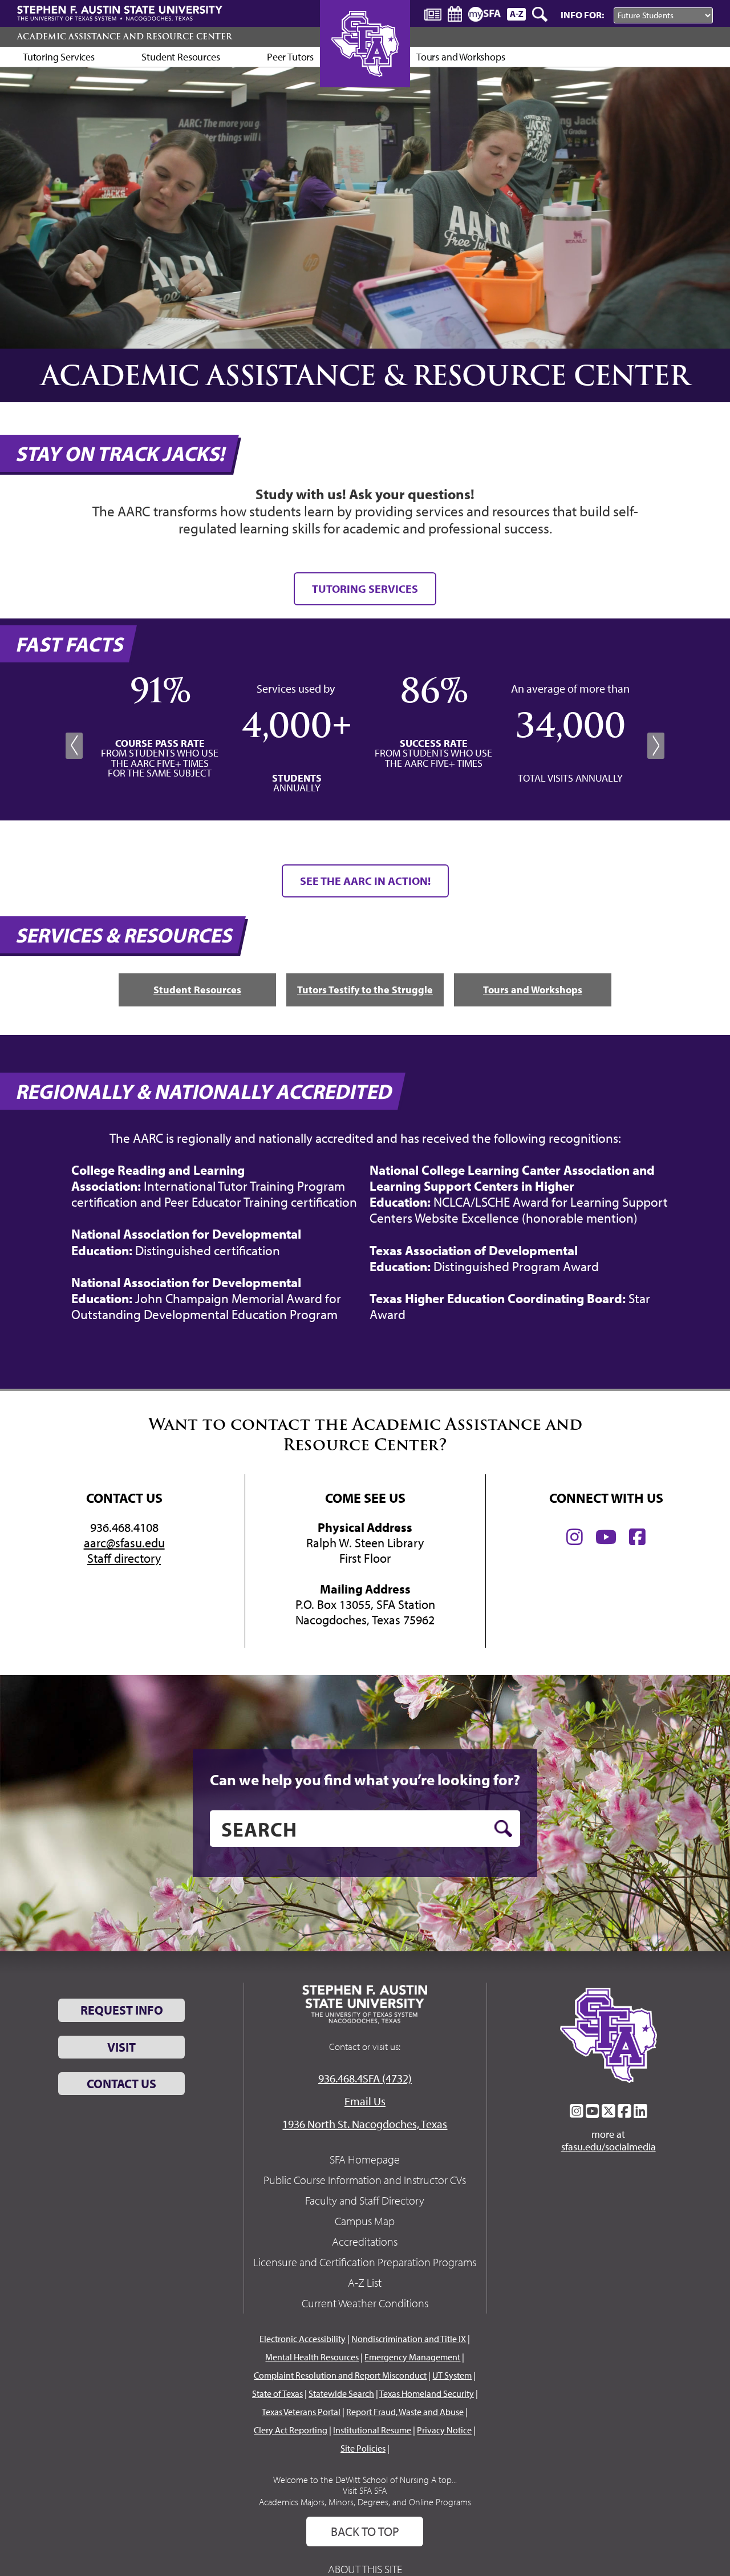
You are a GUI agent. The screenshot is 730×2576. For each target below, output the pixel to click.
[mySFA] (484, 14)
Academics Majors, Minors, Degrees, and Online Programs (365, 2502)
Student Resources (181, 57)
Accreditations (365, 2241)
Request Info (122, 2010)
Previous (74, 746)
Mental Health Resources (312, 2357)
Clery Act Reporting (291, 2430)
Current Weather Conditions (365, 2303)
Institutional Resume (372, 2430)
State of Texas (277, 2393)
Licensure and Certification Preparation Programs (365, 2262)
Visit (121, 2047)
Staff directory (124, 1558)
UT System (452, 2375)
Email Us (365, 2101)
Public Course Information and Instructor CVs (365, 2180)
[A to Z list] (516, 14)
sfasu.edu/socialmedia (609, 2147)
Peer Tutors (290, 57)
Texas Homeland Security (427, 2393)
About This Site (365, 2569)
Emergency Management (412, 2357)
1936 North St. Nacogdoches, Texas (365, 2124)
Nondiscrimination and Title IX (409, 2339)
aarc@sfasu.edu (124, 1543)
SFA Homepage (365, 2159)
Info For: (582, 15)
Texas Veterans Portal (301, 2412)
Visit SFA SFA (365, 2490)
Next (656, 746)
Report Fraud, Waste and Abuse (405, 2412)
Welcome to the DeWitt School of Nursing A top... (365, 2480)
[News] (433, 14)
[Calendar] (455, 14)
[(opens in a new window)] (575, 1537)
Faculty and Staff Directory (365, 2200)
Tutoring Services (59, 57)
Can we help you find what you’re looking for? (365, 1780)
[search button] (503, 1829)
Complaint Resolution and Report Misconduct (340, 2375)
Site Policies (363, 2448)
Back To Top (365, 2531)
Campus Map (365, 2221)
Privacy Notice (444, 2430)
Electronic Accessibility (303, 2339)
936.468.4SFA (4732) (365, 2078)
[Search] (541, 14)
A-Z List (365, 2282)
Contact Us (121, 2084)
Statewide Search (341, 2393)
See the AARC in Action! (365, 881)
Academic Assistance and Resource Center (125, 37)
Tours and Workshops (461, 57)
